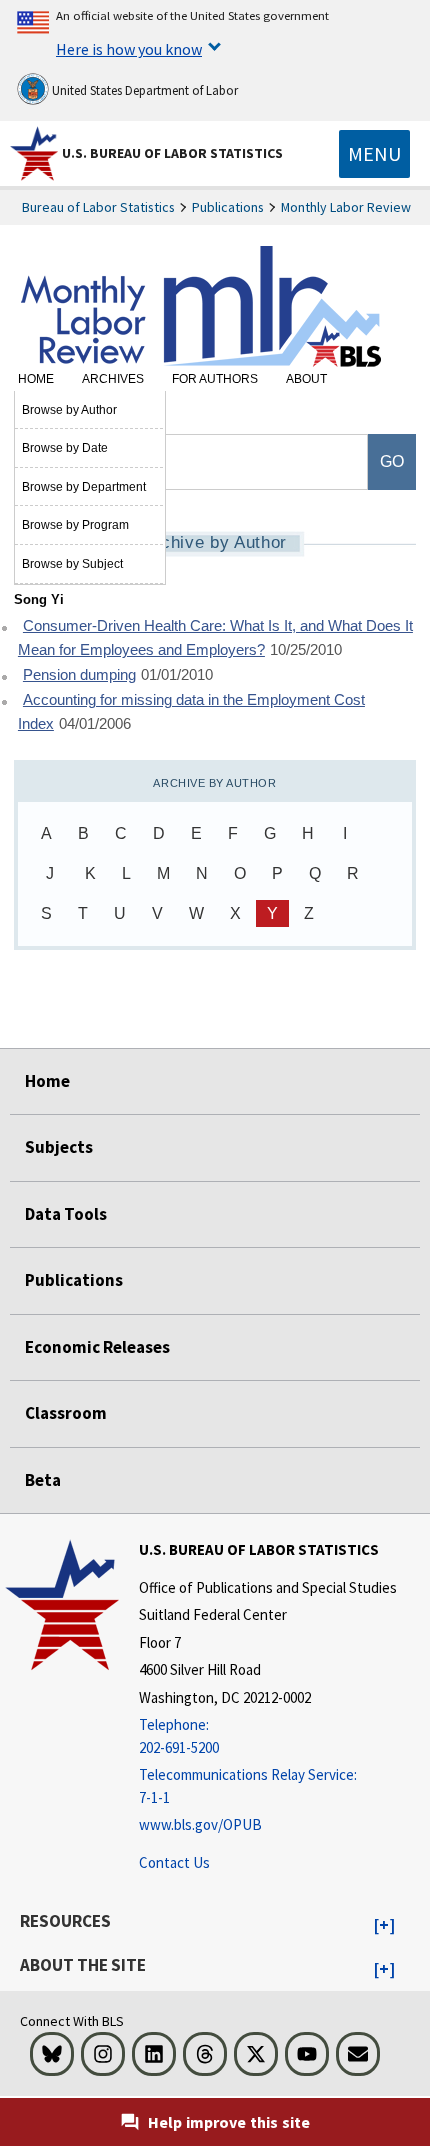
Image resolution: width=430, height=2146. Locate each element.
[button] (384, 1926)
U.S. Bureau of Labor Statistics (172, 153)
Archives (113, 379)
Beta (43, 1480)
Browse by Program (75, 525)
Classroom (66, 1413)
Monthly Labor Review (346, 207)
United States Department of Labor (143, 90)
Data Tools (66, 1214)
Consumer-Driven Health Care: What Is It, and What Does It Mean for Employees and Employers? (215, 638)
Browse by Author (69, 410)
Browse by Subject (72, 564)
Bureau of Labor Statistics (98, 207)
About (306, 379)
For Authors (215, 379)
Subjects (59, 1147)
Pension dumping (79, 675)
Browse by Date (65, 448)
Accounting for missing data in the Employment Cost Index (191, 712)
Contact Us (174, 1862)
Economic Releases (97, 1347)
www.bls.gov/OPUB (200, 1824)
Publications (228, 207)
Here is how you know (129, 49)
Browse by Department (84, 487)
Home (36, 379)
